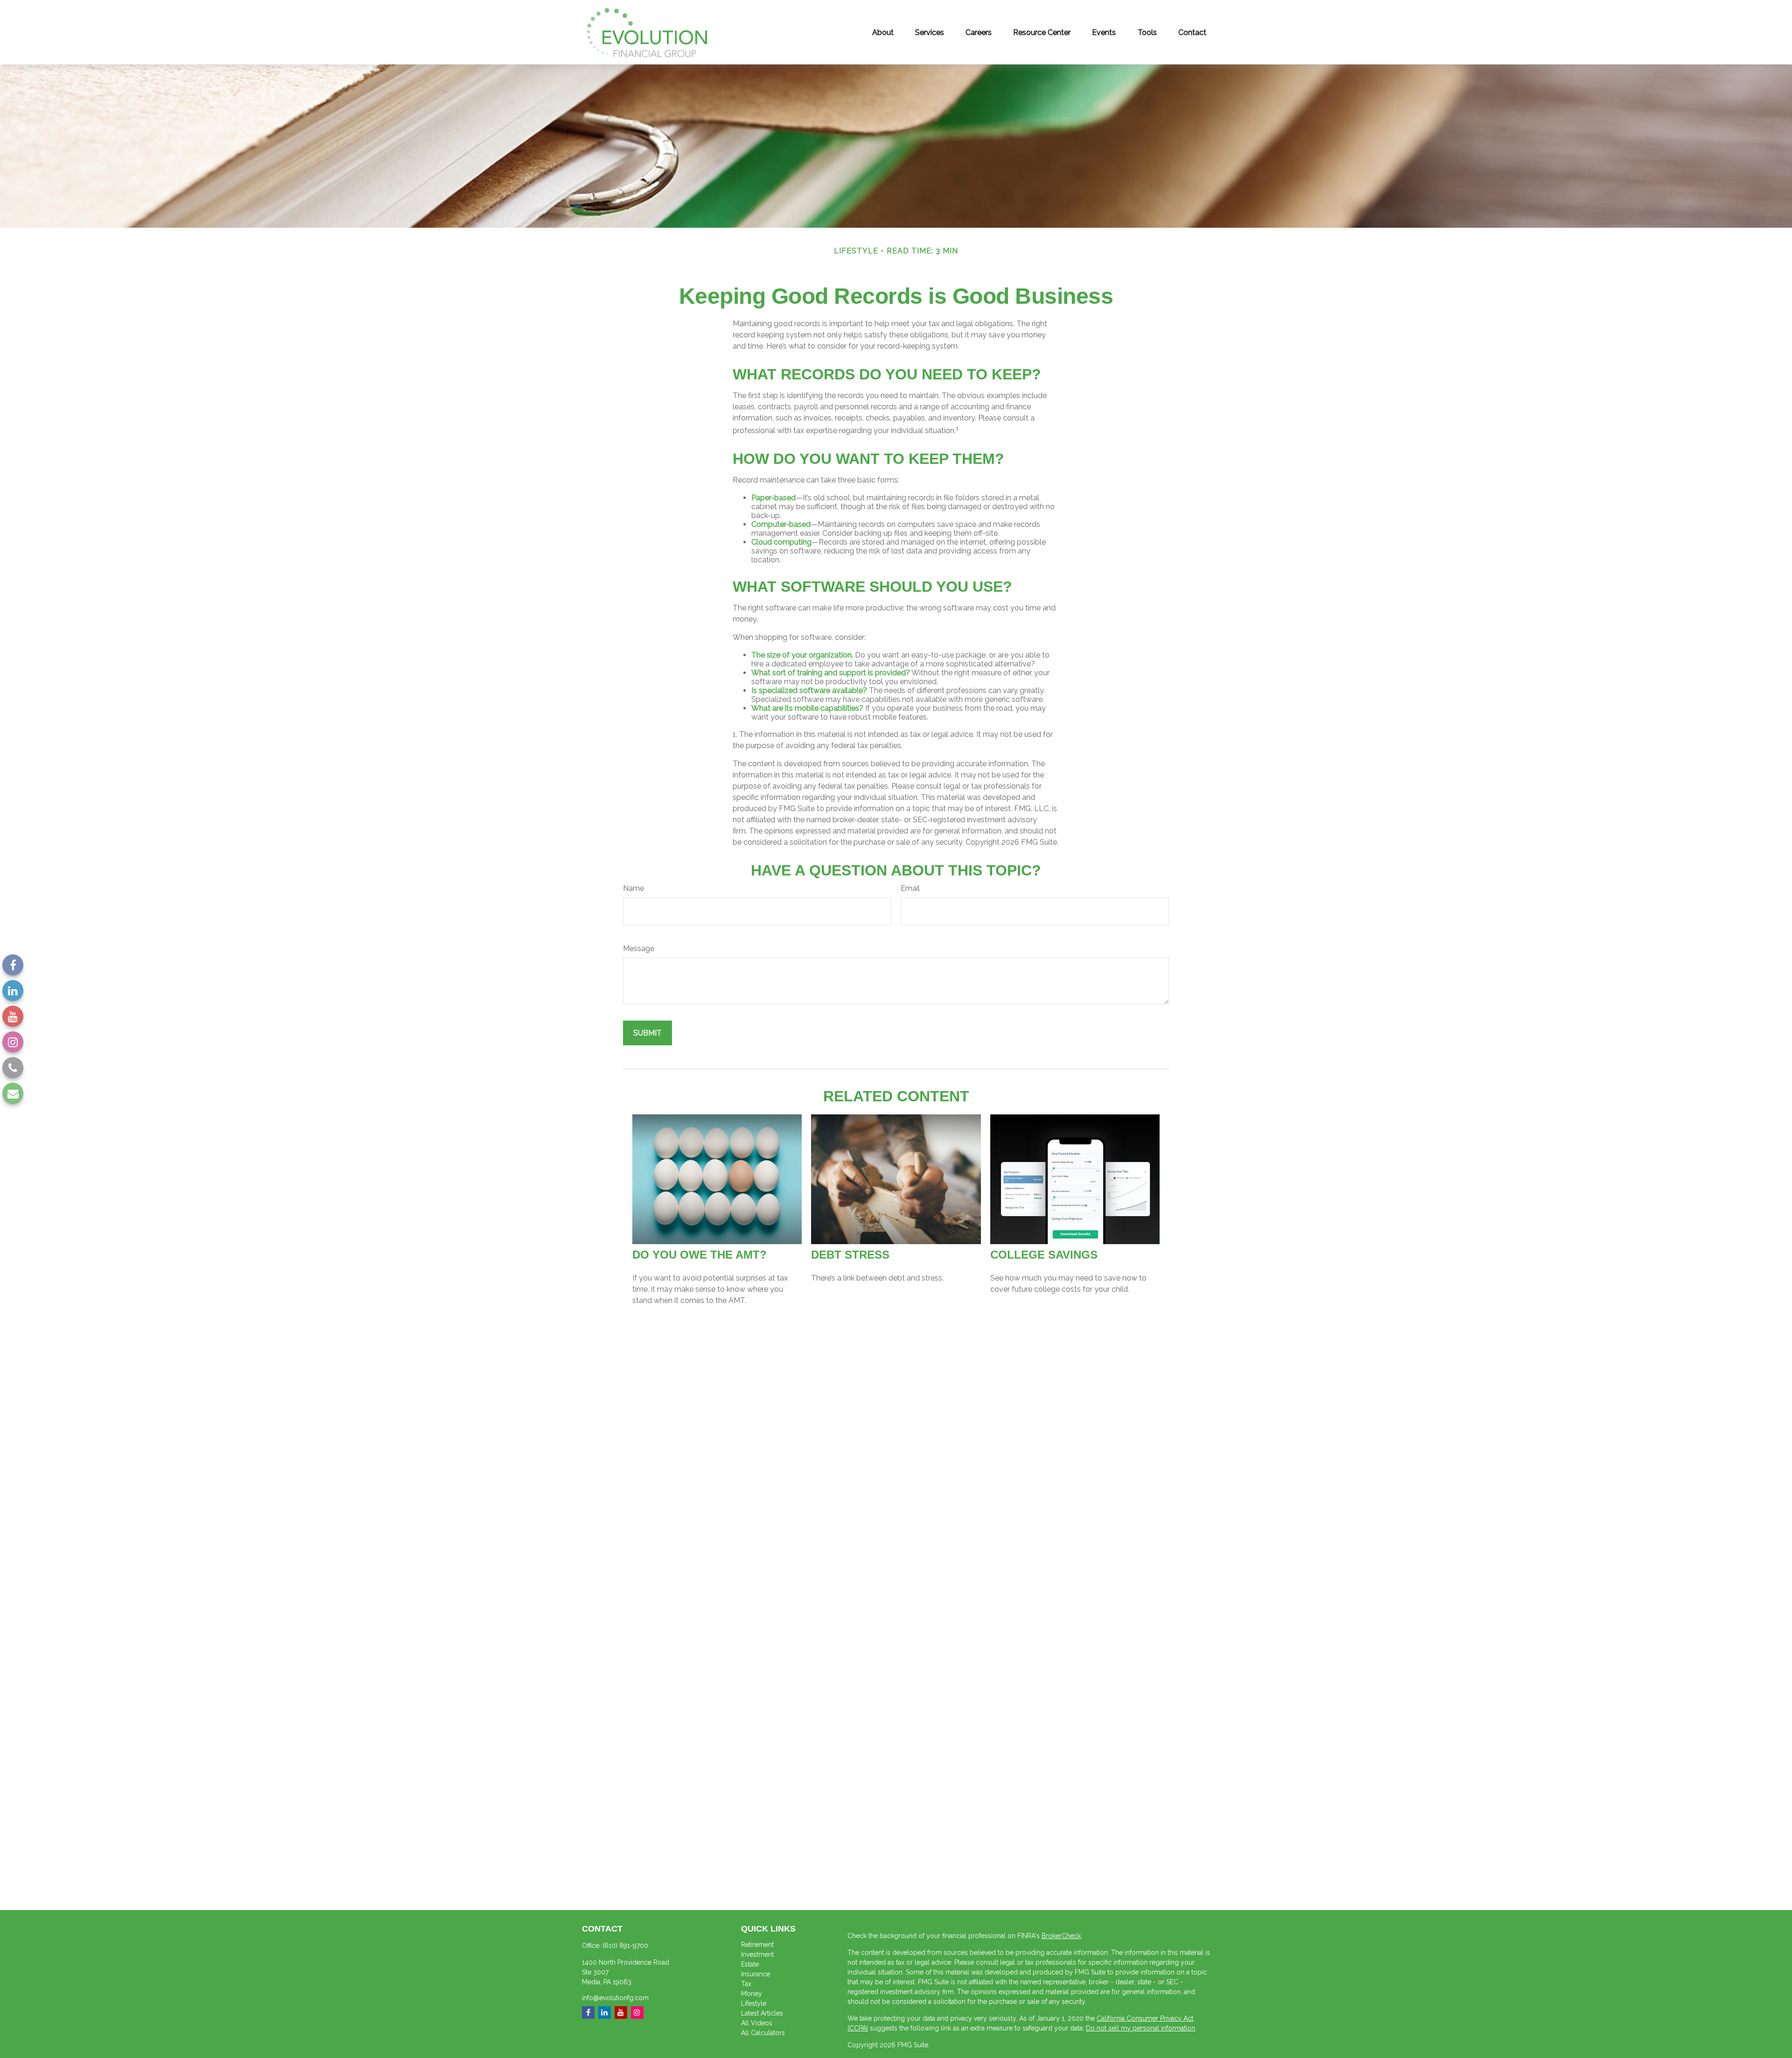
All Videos (757, 2023)
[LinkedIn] (13, 990)
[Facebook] (13, 965)
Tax (746, 1984)
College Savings (1044, 1255)
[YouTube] (13, 1016)
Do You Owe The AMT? (700, 1255)
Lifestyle (754, 2003)
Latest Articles (762, 2013)
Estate (750, 1964)
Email (910, 888)
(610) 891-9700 (625, 1946)
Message (639, 948)
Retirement (757, 1945)
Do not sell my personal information (1141, 2028)
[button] (883, 32)
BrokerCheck (1061, 1936)
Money (752, 1994)
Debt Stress (850, 1255)
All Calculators (763, 2033)
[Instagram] (13, 1042)
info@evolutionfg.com (615, 1998)
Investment (757, 1954)
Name (633, 888)
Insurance (756, 1974)
